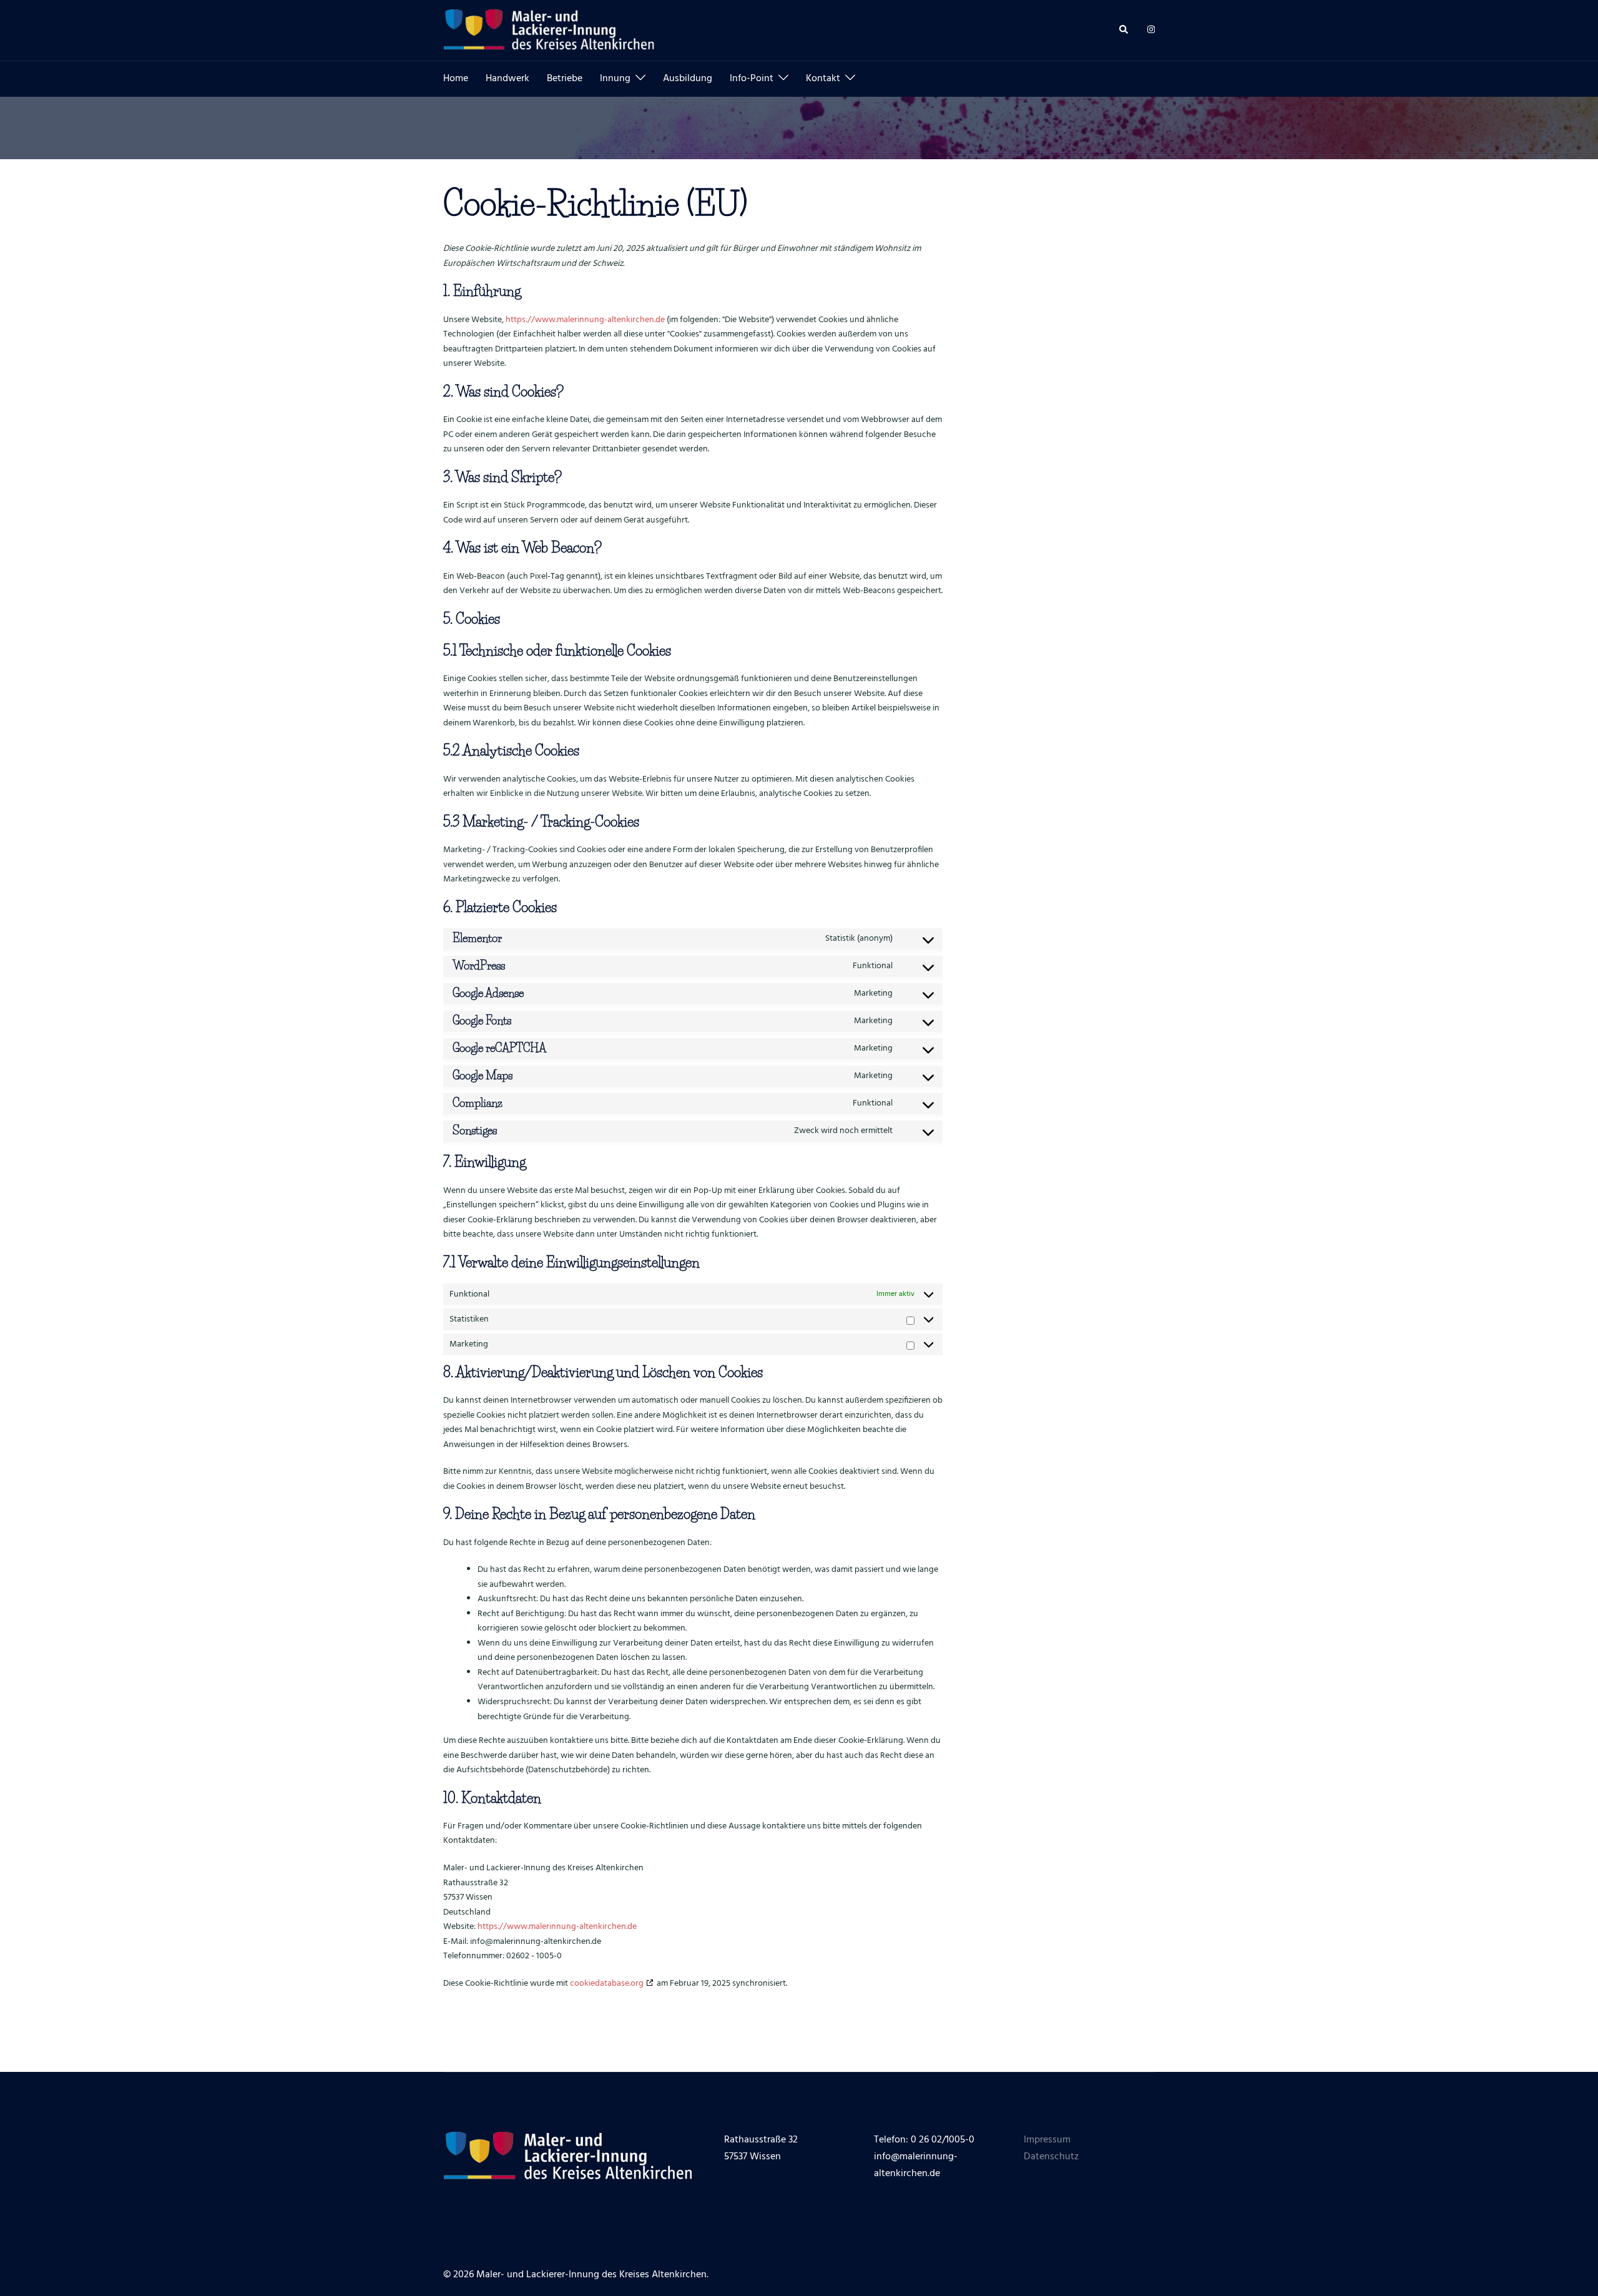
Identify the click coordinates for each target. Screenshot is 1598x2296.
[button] (1124, 30)
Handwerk (507, 79)
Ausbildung (688, 79)
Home (456, 79)
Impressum (1047, 2140)
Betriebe (565, 79)
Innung (615, 79)
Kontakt (823, 79)
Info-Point (752, 79)
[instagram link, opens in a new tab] (1150, 31)
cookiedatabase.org (607, 1984)
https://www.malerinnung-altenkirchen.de (585, 320)
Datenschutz (1051, 2157)
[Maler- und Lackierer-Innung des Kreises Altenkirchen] (549, 31)
